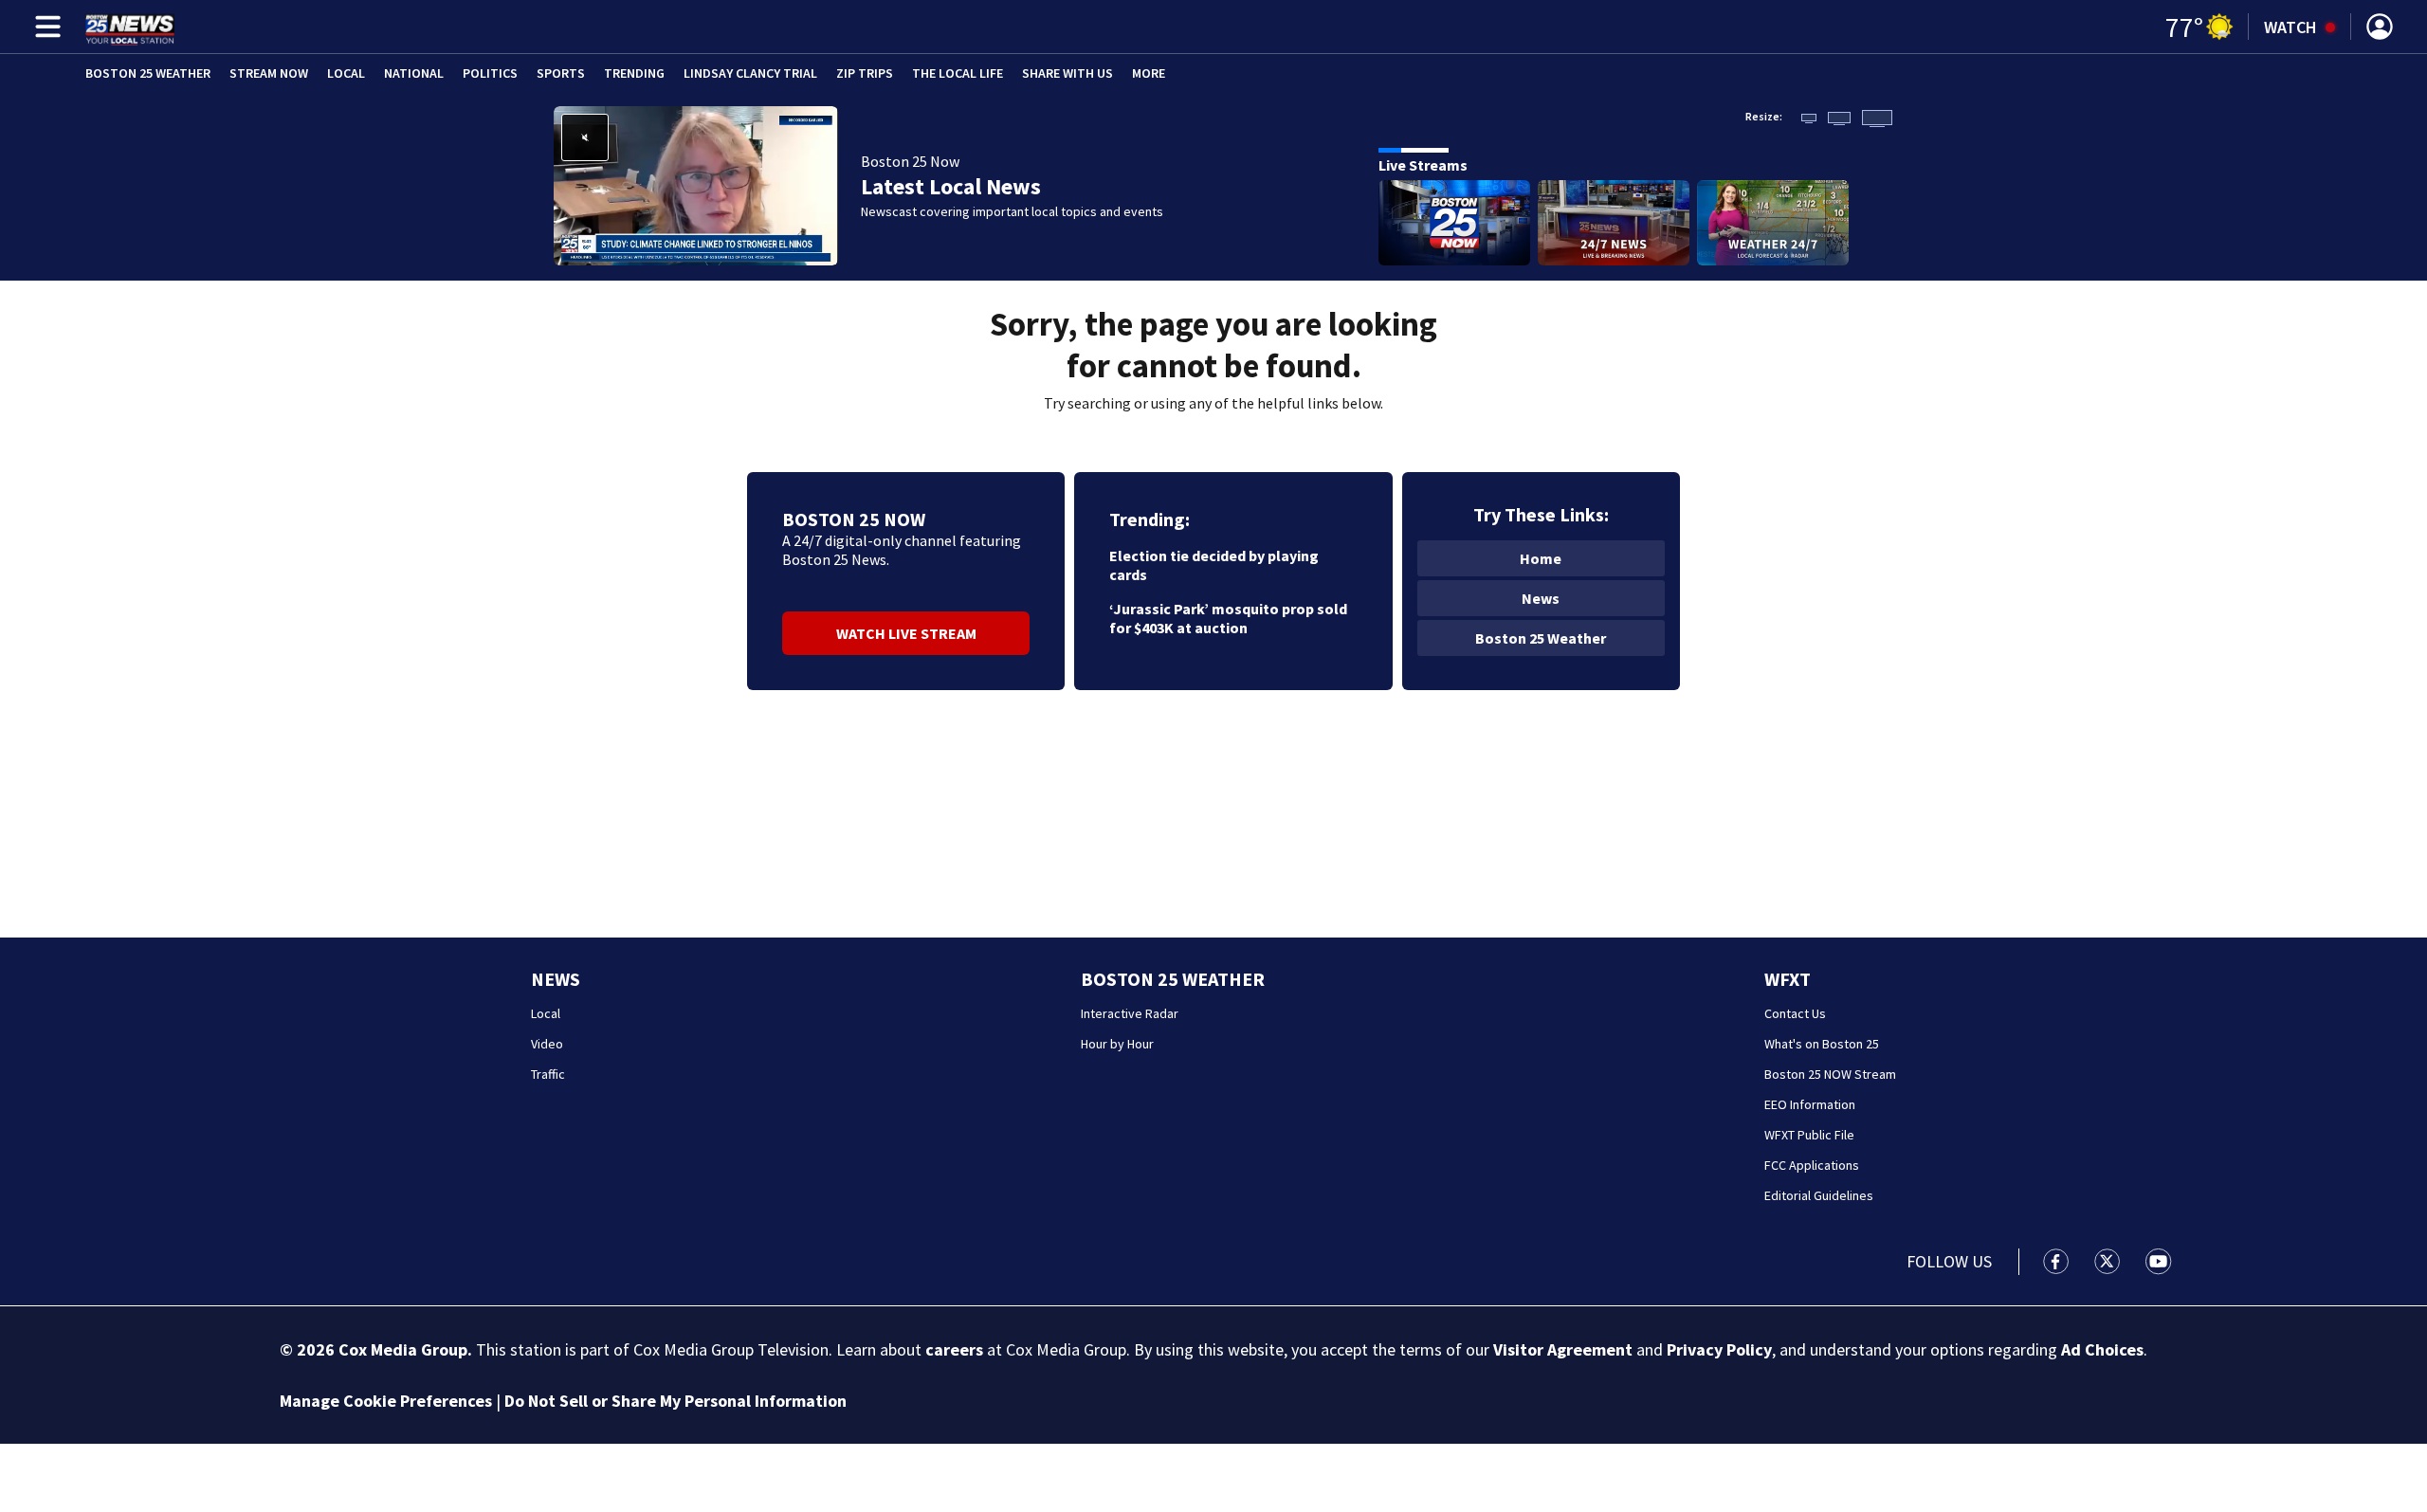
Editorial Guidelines (1819, 1195)
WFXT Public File (1809, 1135)
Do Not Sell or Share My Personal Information (675, 1401)
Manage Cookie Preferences (386, 1401)
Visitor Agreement (1563, 1349)
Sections (45, 27)
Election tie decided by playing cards (1214, 565)
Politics (490, 73)
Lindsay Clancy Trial (750, 73)
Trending (634, 73)
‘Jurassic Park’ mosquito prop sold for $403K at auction (1228, 618)
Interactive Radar (1130, 1013)
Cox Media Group (403, 1349)
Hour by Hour (1117, 1044)
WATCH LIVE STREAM (906, 633)
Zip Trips (865, 73)
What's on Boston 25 (1822, 1044)
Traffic (548, 1074)
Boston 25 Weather (148, 73)
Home (1541, 558)
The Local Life (958, 73)
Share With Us (1068, 73)
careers (954, 1349)
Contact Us (1795, 1013)
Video (547, 1044)
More (1149, 73)
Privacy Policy (1719, 1349)
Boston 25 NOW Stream (1830, 1074)
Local (346, 73)
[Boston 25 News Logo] (130, 27)
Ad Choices (2102, 1349)
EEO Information (1810, 1104)
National (414, 73)
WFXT (1788, 979)
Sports (561, 73)
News (1541, 598)
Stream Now (269, 73)
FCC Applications (1812, 1165)
